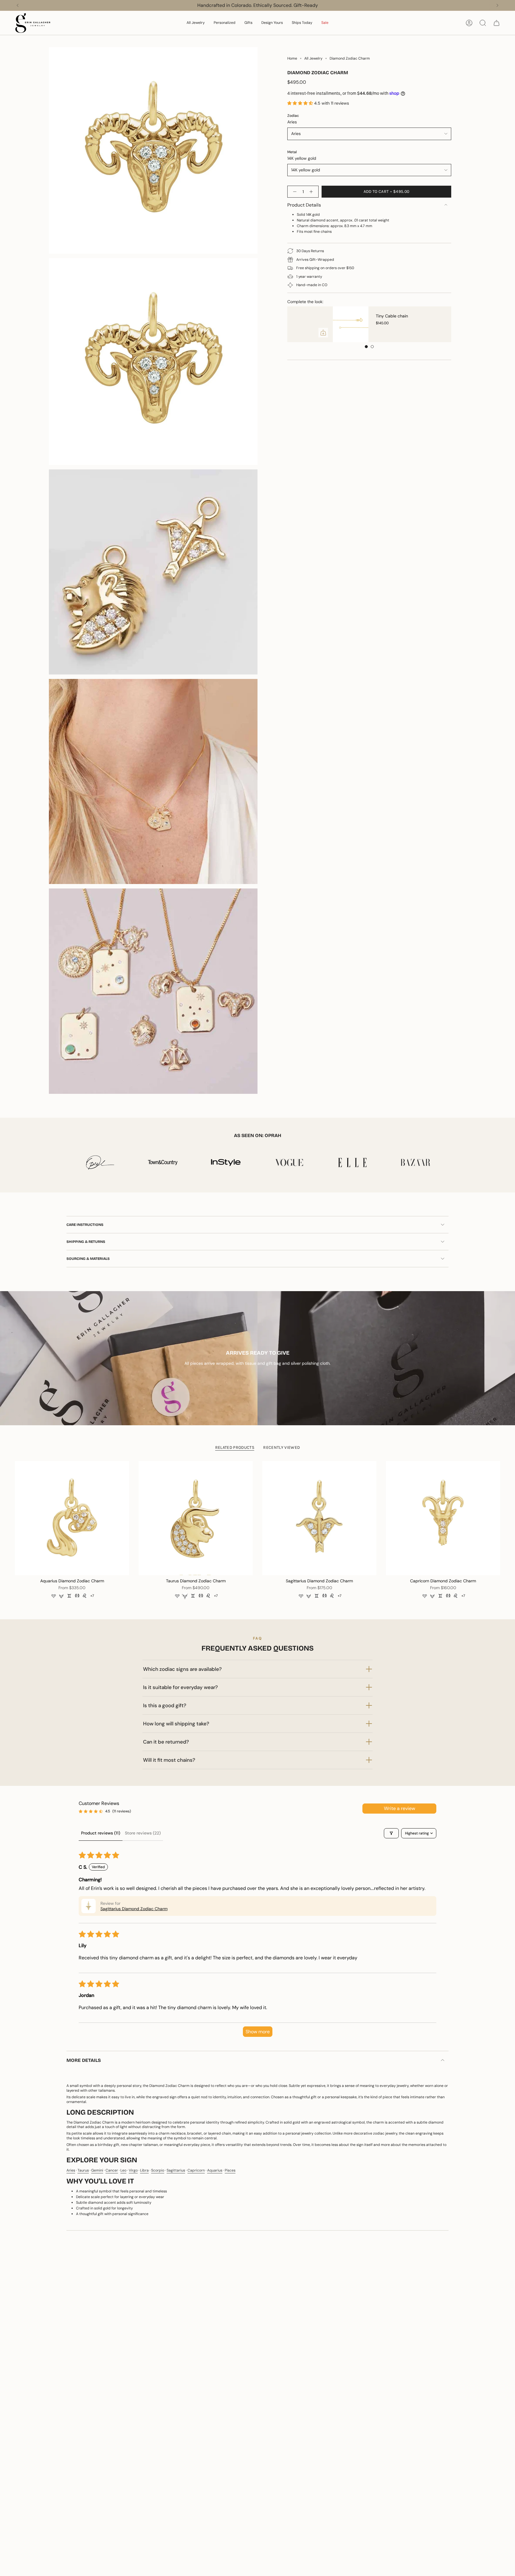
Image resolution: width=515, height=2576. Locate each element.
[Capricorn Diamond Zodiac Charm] (443, 1518)
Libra (144, 2170)
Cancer (112, 2170)
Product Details (304, 205)
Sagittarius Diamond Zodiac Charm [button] (134, 1909)
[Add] (448, 333)
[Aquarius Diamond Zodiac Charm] (72, 1518)
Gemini (97, 2170)
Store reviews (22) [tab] (143, 1833)
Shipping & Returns (86, 1242)
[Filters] (391, 1833)
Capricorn (196, 2170)
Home (292, 58)
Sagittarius (176, 2170)
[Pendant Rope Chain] (311, 324)
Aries (71, 2170)
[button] (196, 23)
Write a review (400, 1808)
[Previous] (18, 5)
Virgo (133, 2170)
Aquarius (215, 2170)
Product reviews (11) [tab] (101, 1833)
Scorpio (158, 2170)
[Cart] (497, 23)
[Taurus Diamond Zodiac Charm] (196, 1518)
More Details (84, 2060)
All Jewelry (313, 58)
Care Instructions (85, 1225)
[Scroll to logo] (100, 1162)
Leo (123, 2170)
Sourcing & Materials (88, 1259)
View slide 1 (366, 347)
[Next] (497, 5)
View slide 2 (372, 347)
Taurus (83, 2170)
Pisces (230, 2170)
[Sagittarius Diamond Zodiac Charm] (319, 1518)
